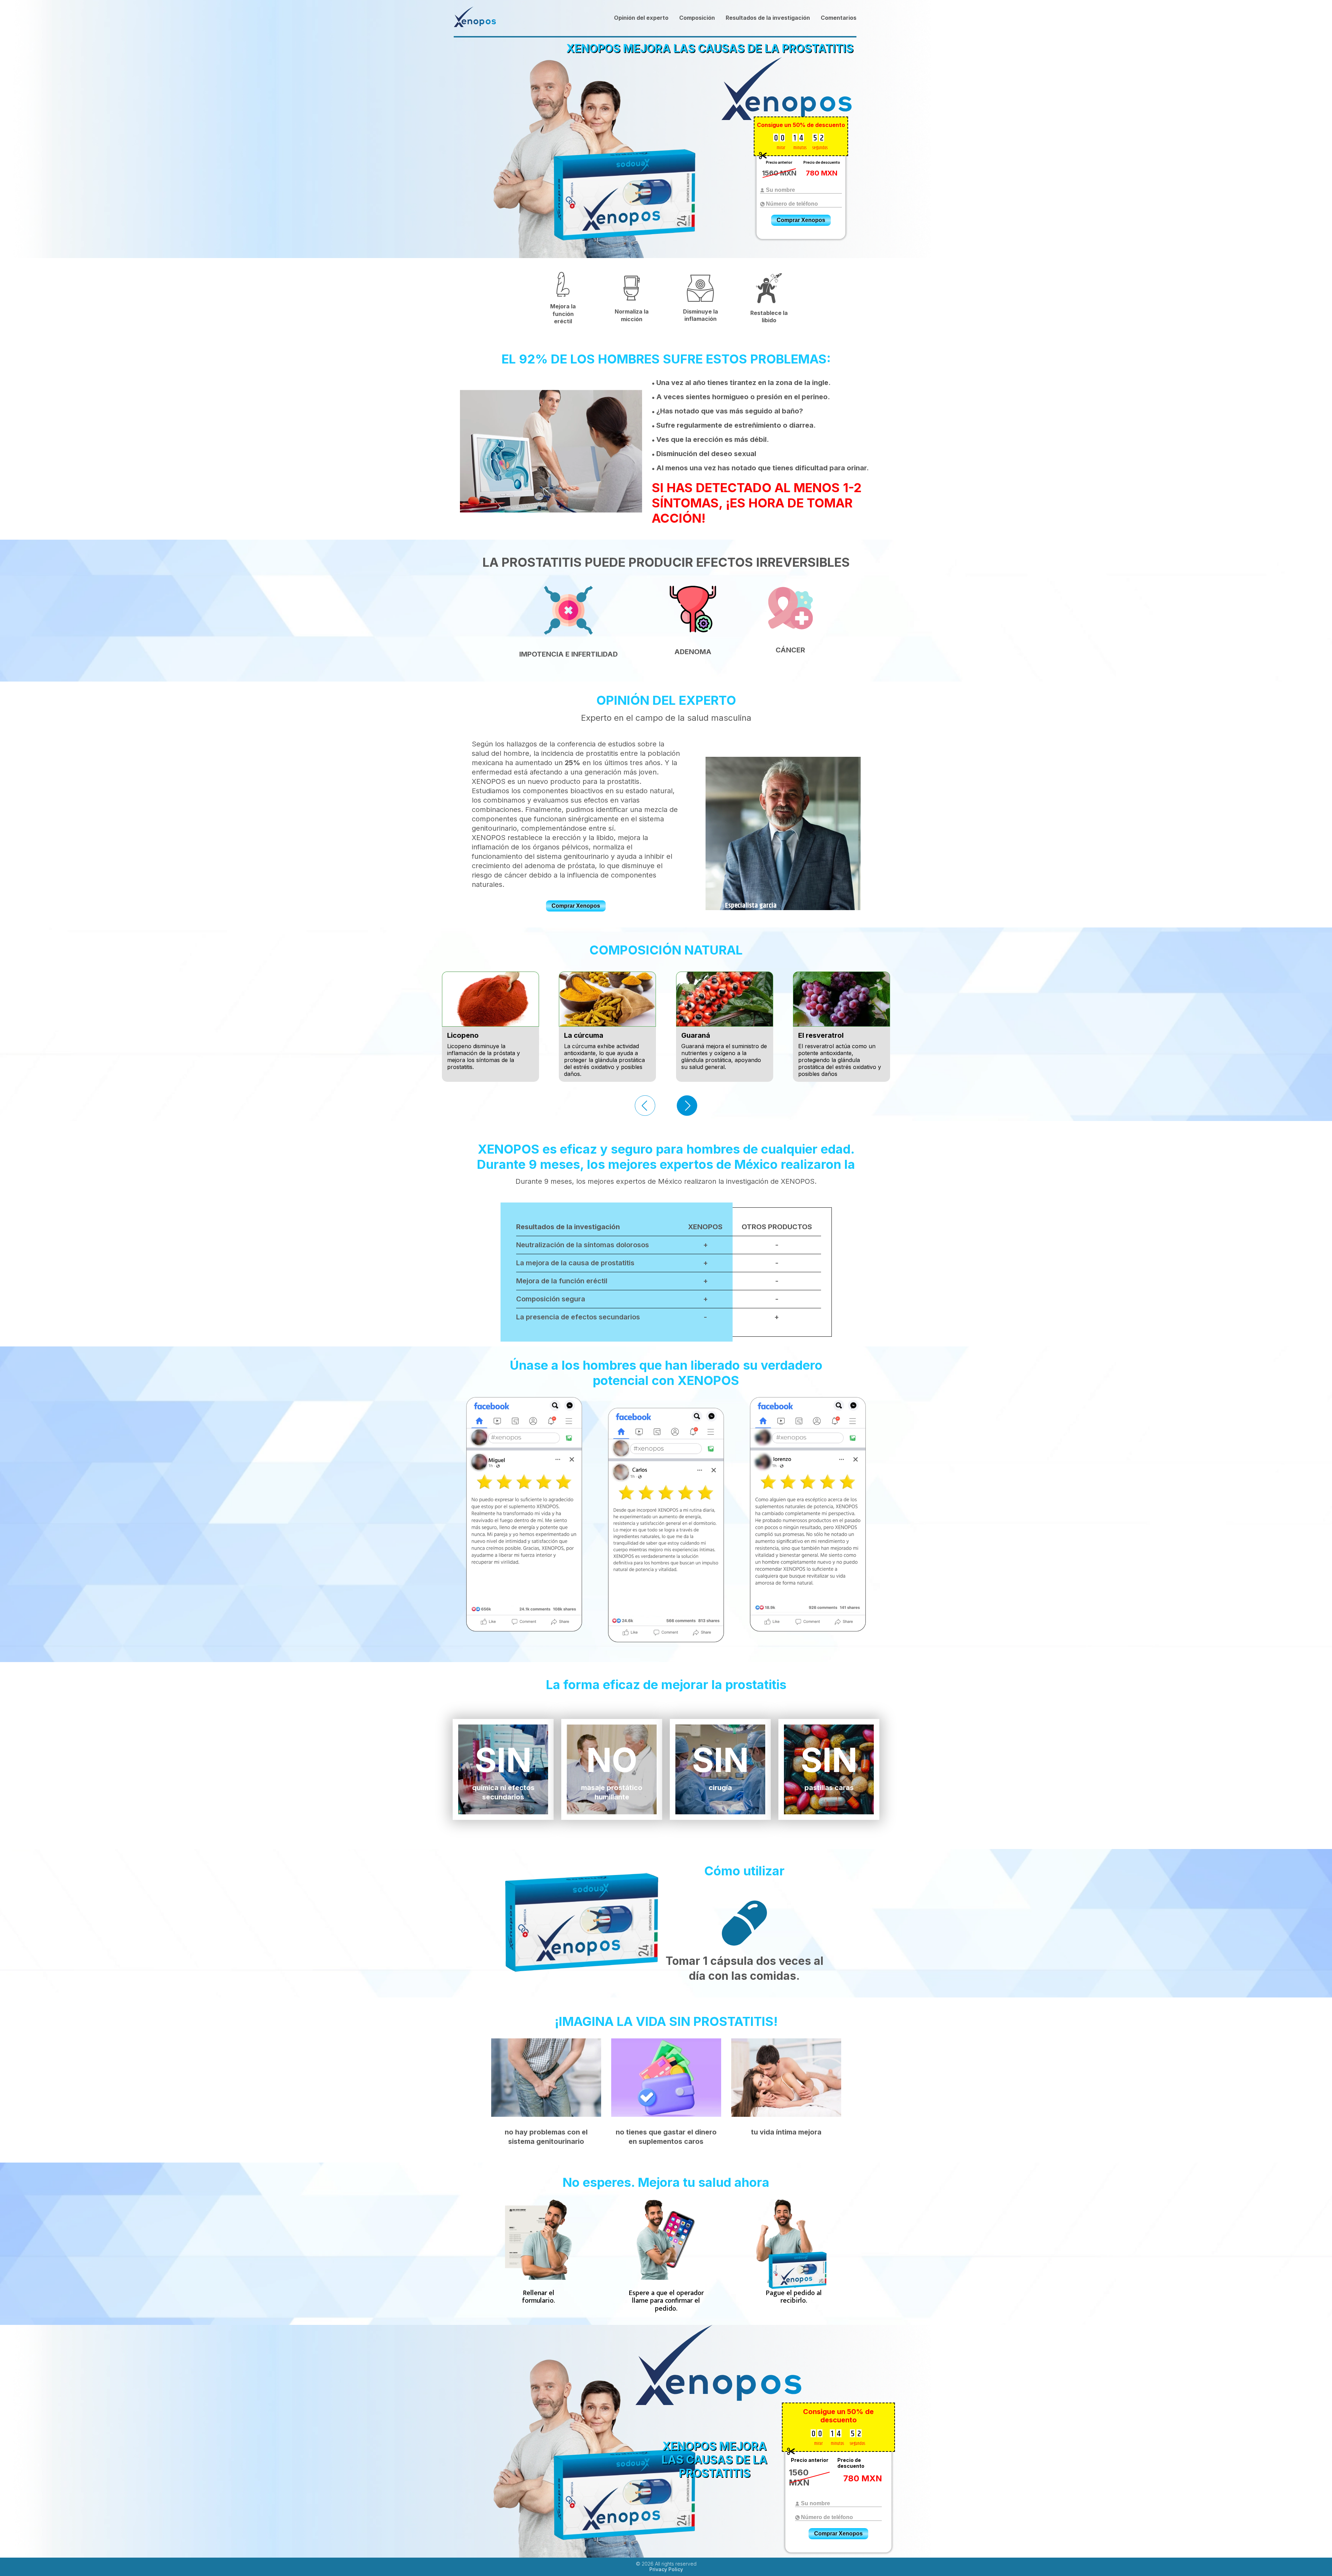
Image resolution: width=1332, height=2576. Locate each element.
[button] (687, 1106)
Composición (697, 18)
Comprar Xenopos (801, 220)
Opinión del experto (641, 18)
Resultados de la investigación (768, 18)
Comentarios (839, 18)
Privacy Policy (666, 2569)
